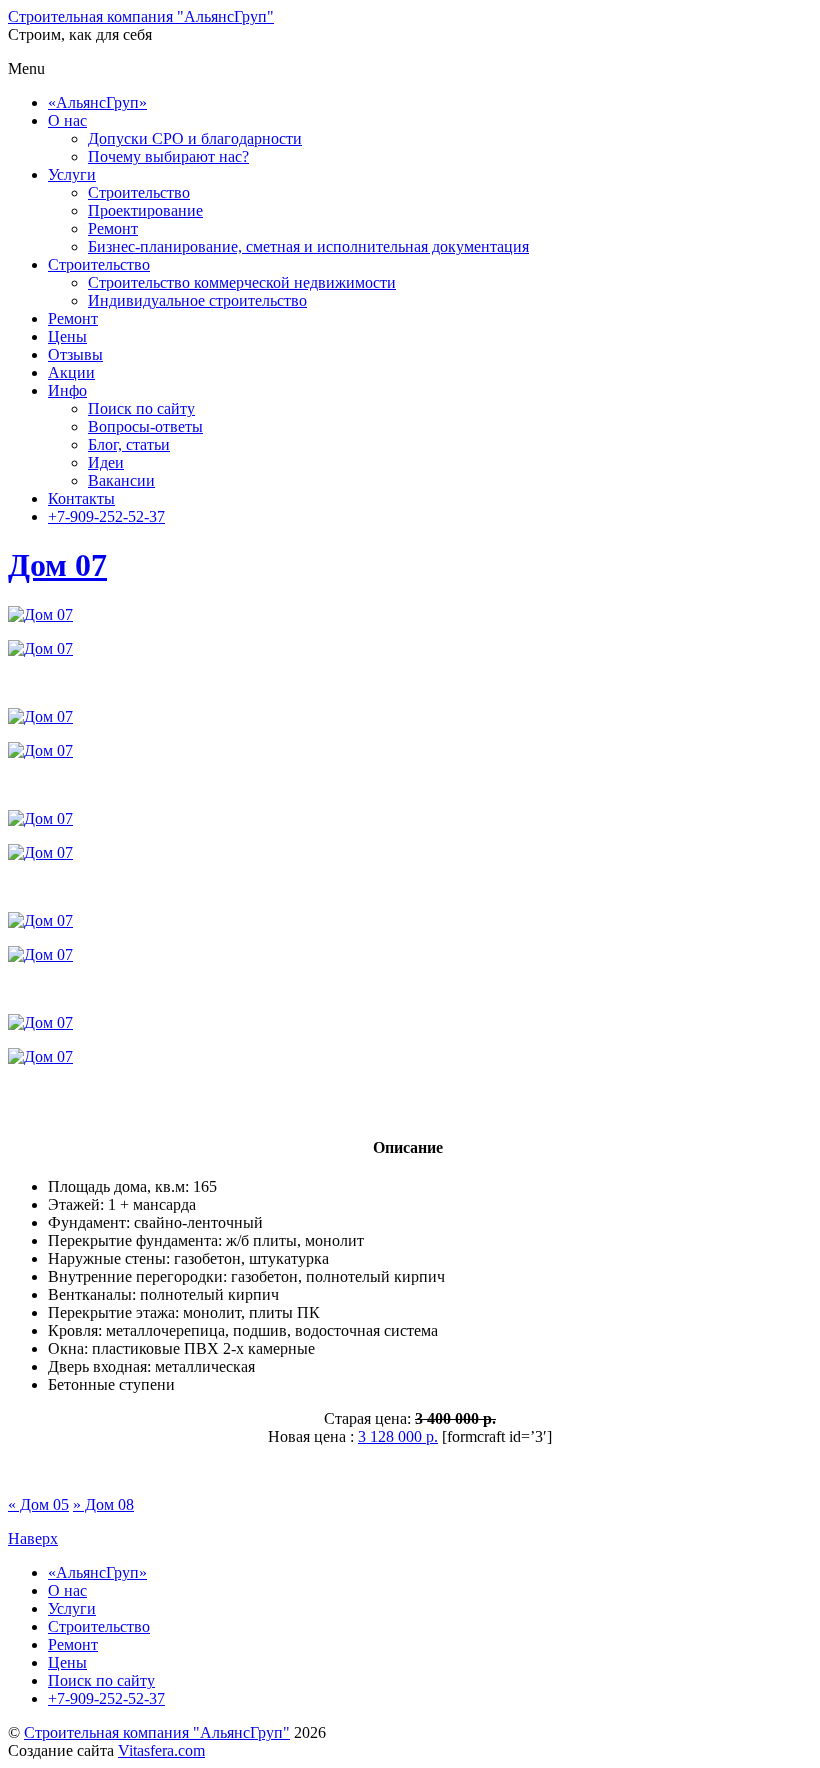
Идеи (106, 462)
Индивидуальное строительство (197, 300)
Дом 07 (57, 565)
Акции (71, 372)
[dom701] (40, 648)
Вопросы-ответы (145, 426)
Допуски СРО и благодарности (195, 138)
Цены (67, 336)
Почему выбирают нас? (168, 156)
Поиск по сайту (141, 408)
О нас (67, 120)
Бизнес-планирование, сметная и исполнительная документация (308, 246)
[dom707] (40, 954)
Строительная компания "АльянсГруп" (157, 1732)
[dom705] (40, 852)
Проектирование (145, 210)
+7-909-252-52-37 (106, 516)
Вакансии (121, 480)
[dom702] (40, 716)
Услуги (72, 174)
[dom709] (40, 614)
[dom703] (40, 750)
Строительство (139, 192)
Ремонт (113, 228)
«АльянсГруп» (97, 102)
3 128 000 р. (398, 1436)
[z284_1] (40, 1056)
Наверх (33, 1538)
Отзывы (75, 354)
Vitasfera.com (161, 1750)
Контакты (81, 498)
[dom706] (40, 920)
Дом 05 (38, 1504)
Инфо (67, 390)
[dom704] (40, 818)
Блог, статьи (129, 444)
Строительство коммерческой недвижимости (242, 282)
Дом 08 (103, 1504)
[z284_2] (40, 1022)
